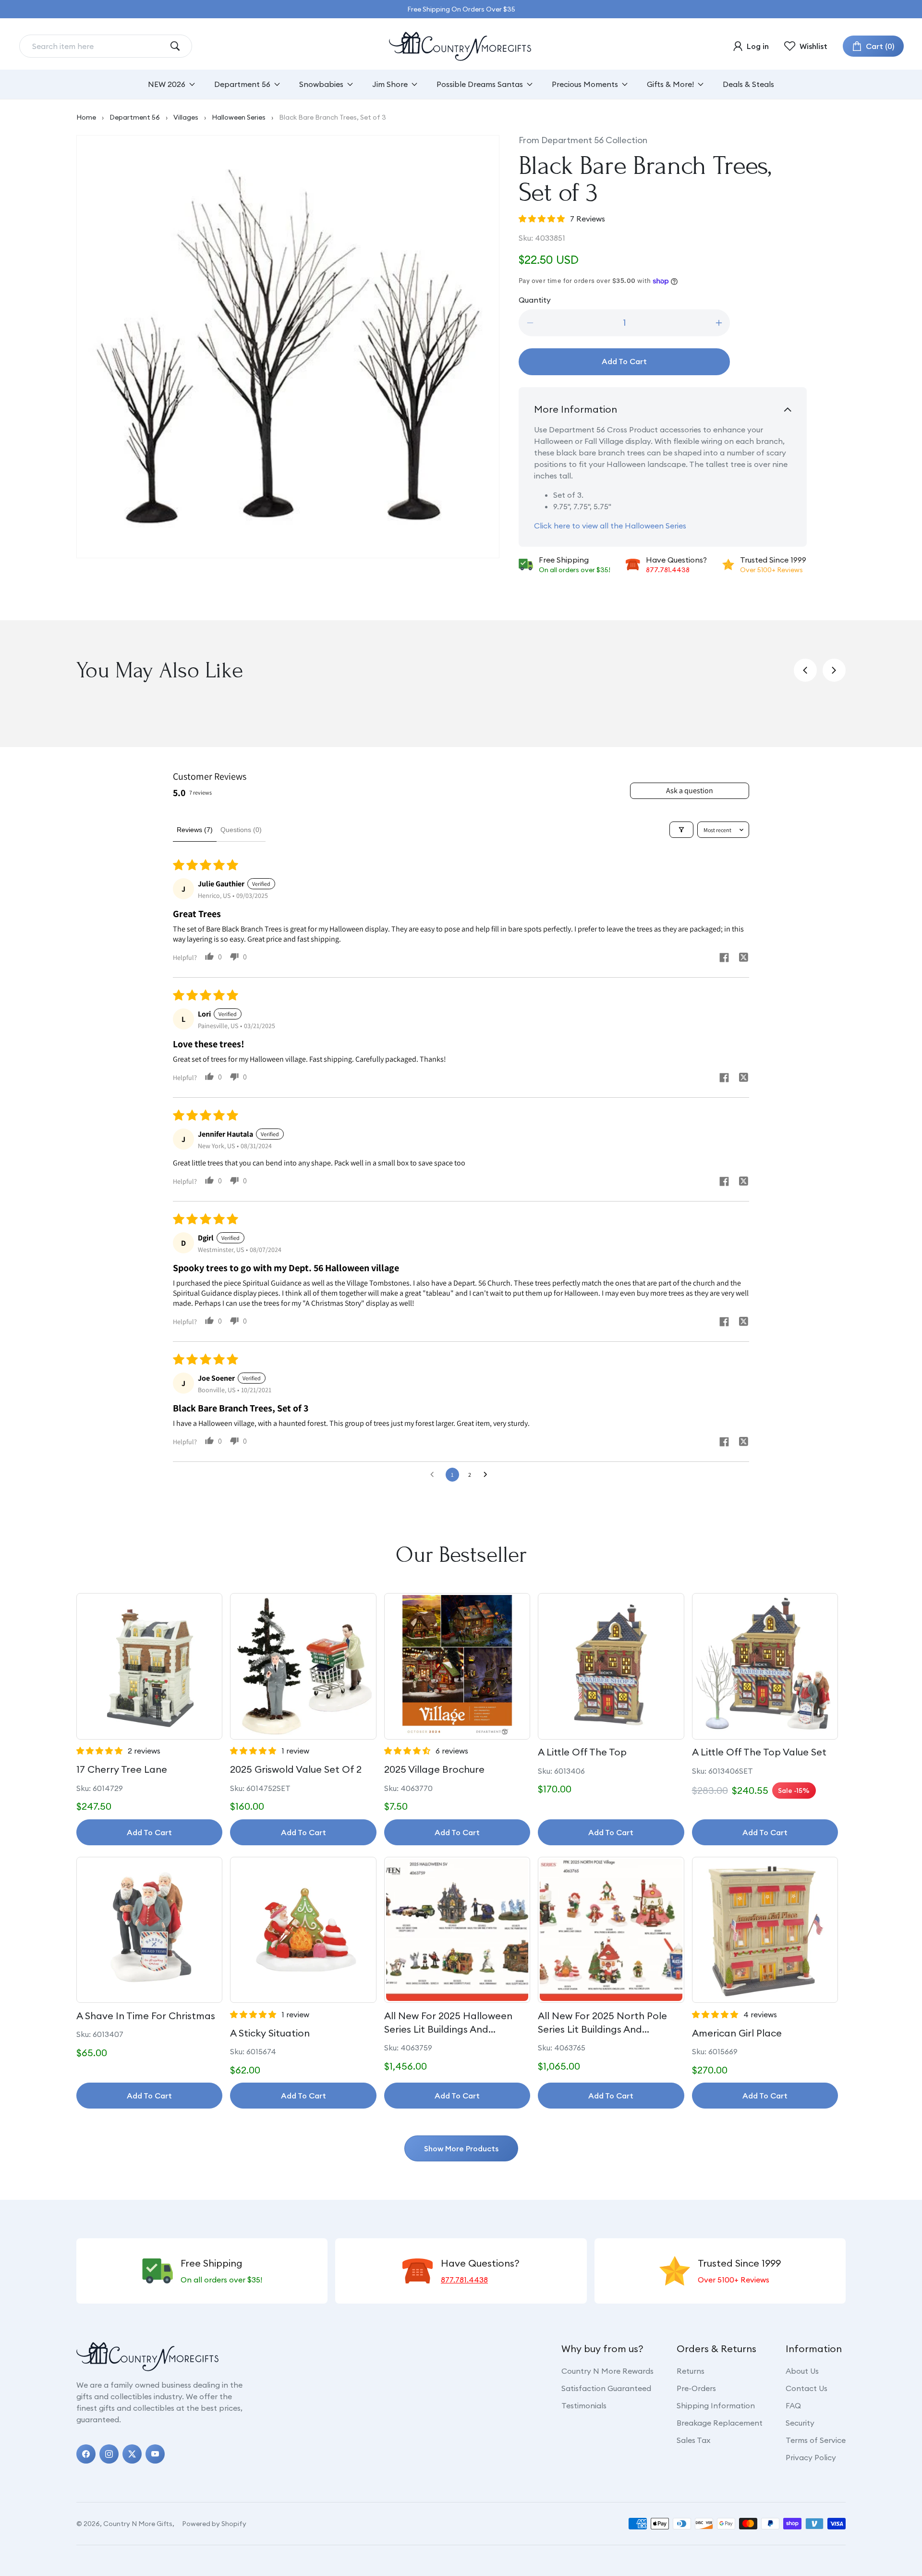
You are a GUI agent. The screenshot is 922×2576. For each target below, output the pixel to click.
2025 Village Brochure (434, 1769)
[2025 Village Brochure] (457, 1666)
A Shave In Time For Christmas (146, 2016)
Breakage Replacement (720, 2423)
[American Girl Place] (765, 1930)
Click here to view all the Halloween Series (610, 526)
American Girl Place (737, 2033)
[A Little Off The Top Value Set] (765, 1666)
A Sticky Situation (270, 2033)
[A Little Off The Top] (611, 1666)
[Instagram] (109, 2454)
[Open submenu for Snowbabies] (350, 84)
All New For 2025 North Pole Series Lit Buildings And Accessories (602, 2023)
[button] (873, 46)
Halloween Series (239, 117)
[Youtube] (155, 2454)
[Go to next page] (488, 1475)
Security (800, 2423)
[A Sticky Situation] (303, 1930)
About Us (802, 2371)
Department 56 (135, 117)
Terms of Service (816, 2440)
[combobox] (98, 46)
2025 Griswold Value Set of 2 (296, 1769)
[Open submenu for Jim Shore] (414, 84)
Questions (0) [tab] (241, 830)
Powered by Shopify (214, 2524)
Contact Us (807, 2388)
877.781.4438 (668, 570)
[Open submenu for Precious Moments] (625, 84)
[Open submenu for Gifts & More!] (701, 84)
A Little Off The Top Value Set (759, 1752)
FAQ (793, 2405)
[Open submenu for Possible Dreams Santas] (530, 84)
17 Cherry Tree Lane (122, 1769)
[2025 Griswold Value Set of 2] (303, 1666)
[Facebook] (86, 2454)
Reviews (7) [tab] (195, 830)
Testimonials (584, 2405)
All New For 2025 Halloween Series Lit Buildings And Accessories (448, 2023)
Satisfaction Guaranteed (606, 2388)
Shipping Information (716, 2405)
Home (86, 117)
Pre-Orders (696, 2388)
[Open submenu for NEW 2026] (192, 84)
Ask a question (690, 791)
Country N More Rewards (607, 2371)
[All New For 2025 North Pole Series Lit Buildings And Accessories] (611, 1930)
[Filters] (681, 830)
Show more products (461, 2148)
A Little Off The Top (582, 1752)
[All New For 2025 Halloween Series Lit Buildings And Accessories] (457, 1930)
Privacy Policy (811, 2457)
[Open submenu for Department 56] (277, 84)
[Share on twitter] (743, 958)
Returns (691, 2371)
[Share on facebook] (724, 959)
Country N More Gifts (138, 2524)
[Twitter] (132, 2454)
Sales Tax (693, 2440)
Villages (186, 117)
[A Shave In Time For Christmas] (149, 1930)
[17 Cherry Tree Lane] (149, 1666)
